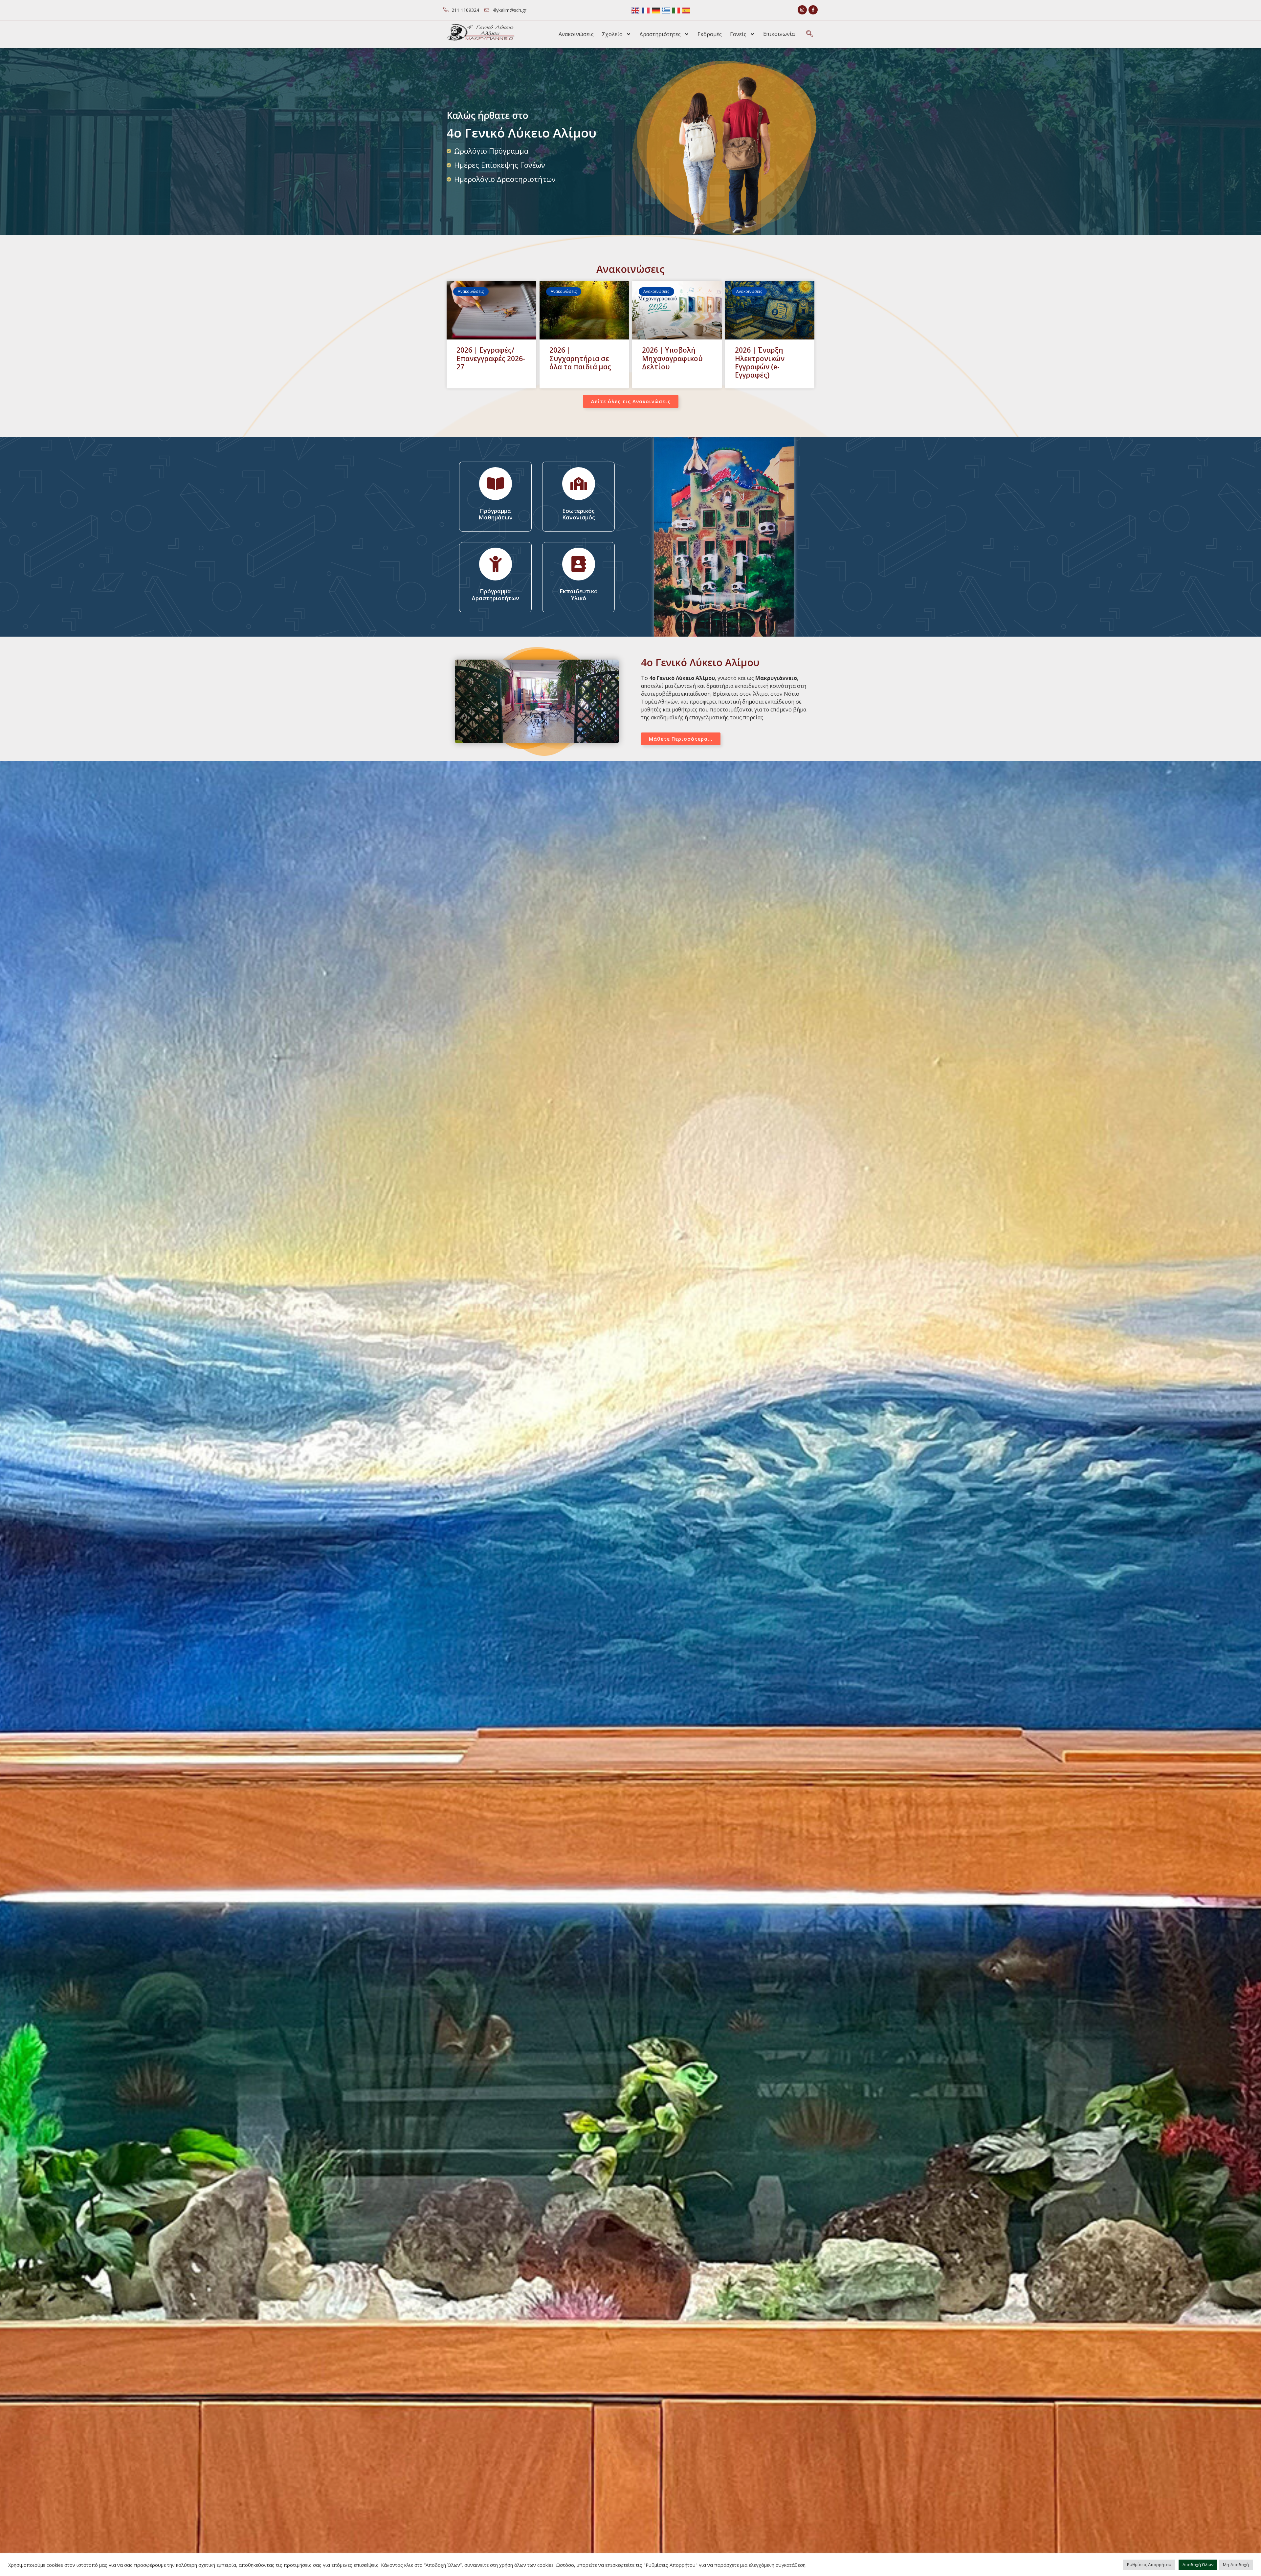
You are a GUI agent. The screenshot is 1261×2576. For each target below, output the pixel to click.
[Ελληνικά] (666, 10)
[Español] (687, 10)
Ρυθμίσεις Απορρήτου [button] (1149, 2565)
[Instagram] (802, 10)
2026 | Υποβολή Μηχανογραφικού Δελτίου (672, 358)
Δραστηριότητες (660, 34)
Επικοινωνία (779, 34)
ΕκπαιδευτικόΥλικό (579, 594)
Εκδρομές (710, 34)
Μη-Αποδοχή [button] (1236, 2565)
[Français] (646, 10)
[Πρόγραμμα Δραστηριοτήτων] (496, 564)
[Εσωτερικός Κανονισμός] (579, 484)
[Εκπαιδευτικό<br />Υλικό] (579, 564)
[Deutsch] (656, 10)
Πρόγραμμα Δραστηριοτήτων (495, 594)
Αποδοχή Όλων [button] (1198, 2565)
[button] (809, 34)
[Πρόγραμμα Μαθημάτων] (496, 484)
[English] (636, 10)
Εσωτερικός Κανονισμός (579, 514)
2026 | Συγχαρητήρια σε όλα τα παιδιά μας (580, 358)
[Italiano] (676, 10)
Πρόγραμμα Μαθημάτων (496, 514)
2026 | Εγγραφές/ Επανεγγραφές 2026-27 (491, 358)
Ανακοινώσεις (576, 34)
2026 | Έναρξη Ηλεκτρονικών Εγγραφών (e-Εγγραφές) (760, 362)
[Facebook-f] (813, 10)
